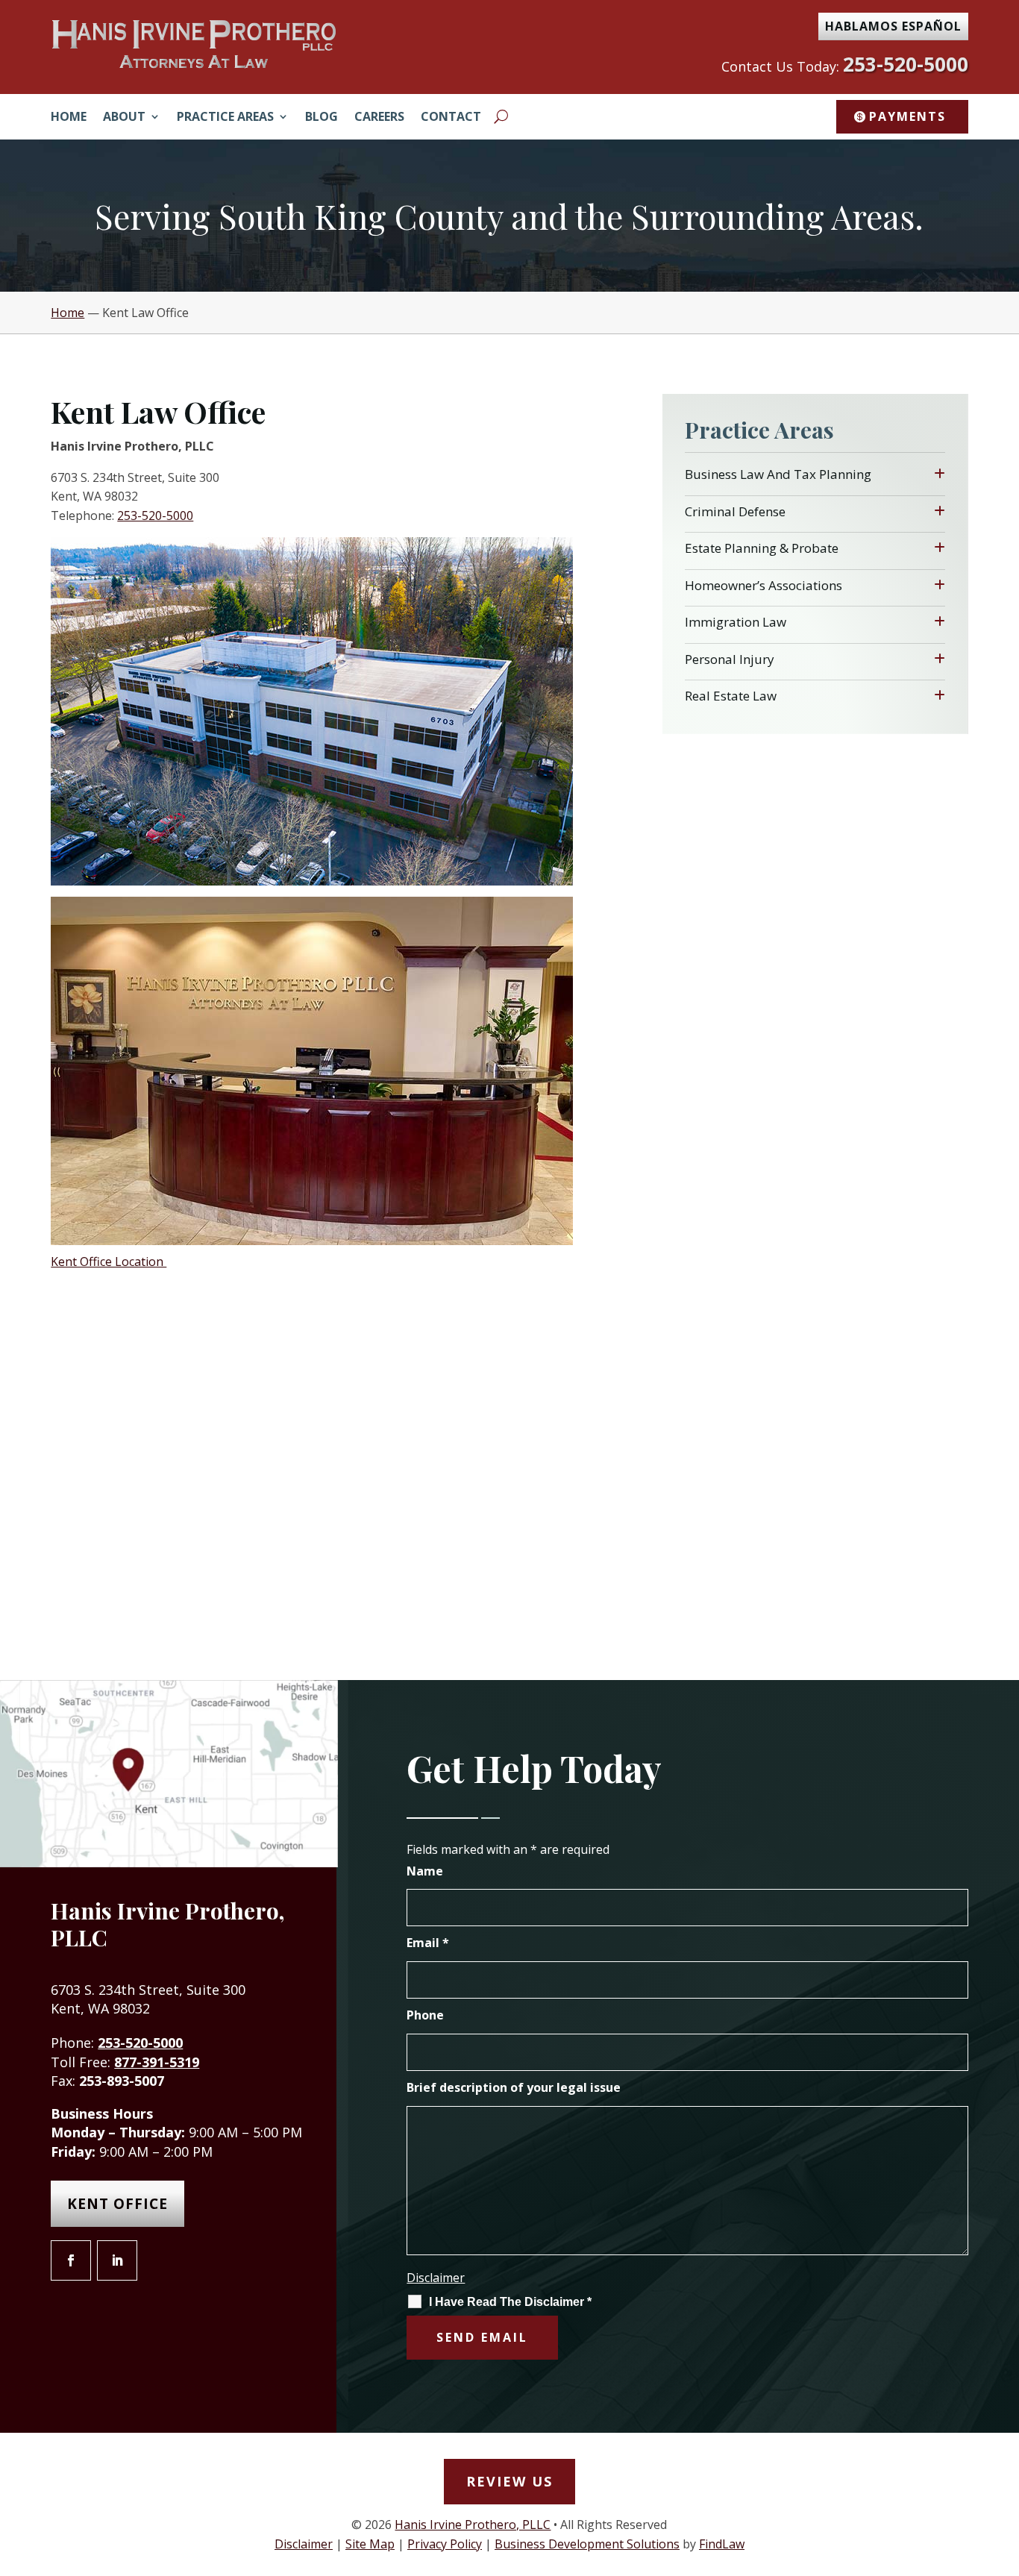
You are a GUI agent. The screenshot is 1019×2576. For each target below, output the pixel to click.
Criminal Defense (735, 511)
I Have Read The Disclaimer (510, 2302)
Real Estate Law (731, 696)
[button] (1004, 2468)
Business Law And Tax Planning (778, 474)
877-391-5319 (157, 2062)
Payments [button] (907, 116)
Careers (379, 118)
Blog (322, 118)
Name (425, 1871)
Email (428, 1943)
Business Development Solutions (587, 2544)
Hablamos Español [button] (893, 26)
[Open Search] (501, 116)
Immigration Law (736, 622)
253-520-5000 (906, 64)
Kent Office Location (109, 1262)
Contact (451, 118)
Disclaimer (436, 2278)
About (124, 118)
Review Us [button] (509, 2481)
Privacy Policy (445, 2544)
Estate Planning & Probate (762, 548)
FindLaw (722, 2544)
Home (69, 118)
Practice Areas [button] (225, 118)
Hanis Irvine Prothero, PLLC (473, 2525)
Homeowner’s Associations (764, 585)
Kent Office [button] (117, 2204)
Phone (425, 2015)
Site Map (370, 2544)
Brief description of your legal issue (514, 2087)
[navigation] (509, 313)
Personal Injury (730, 659)
